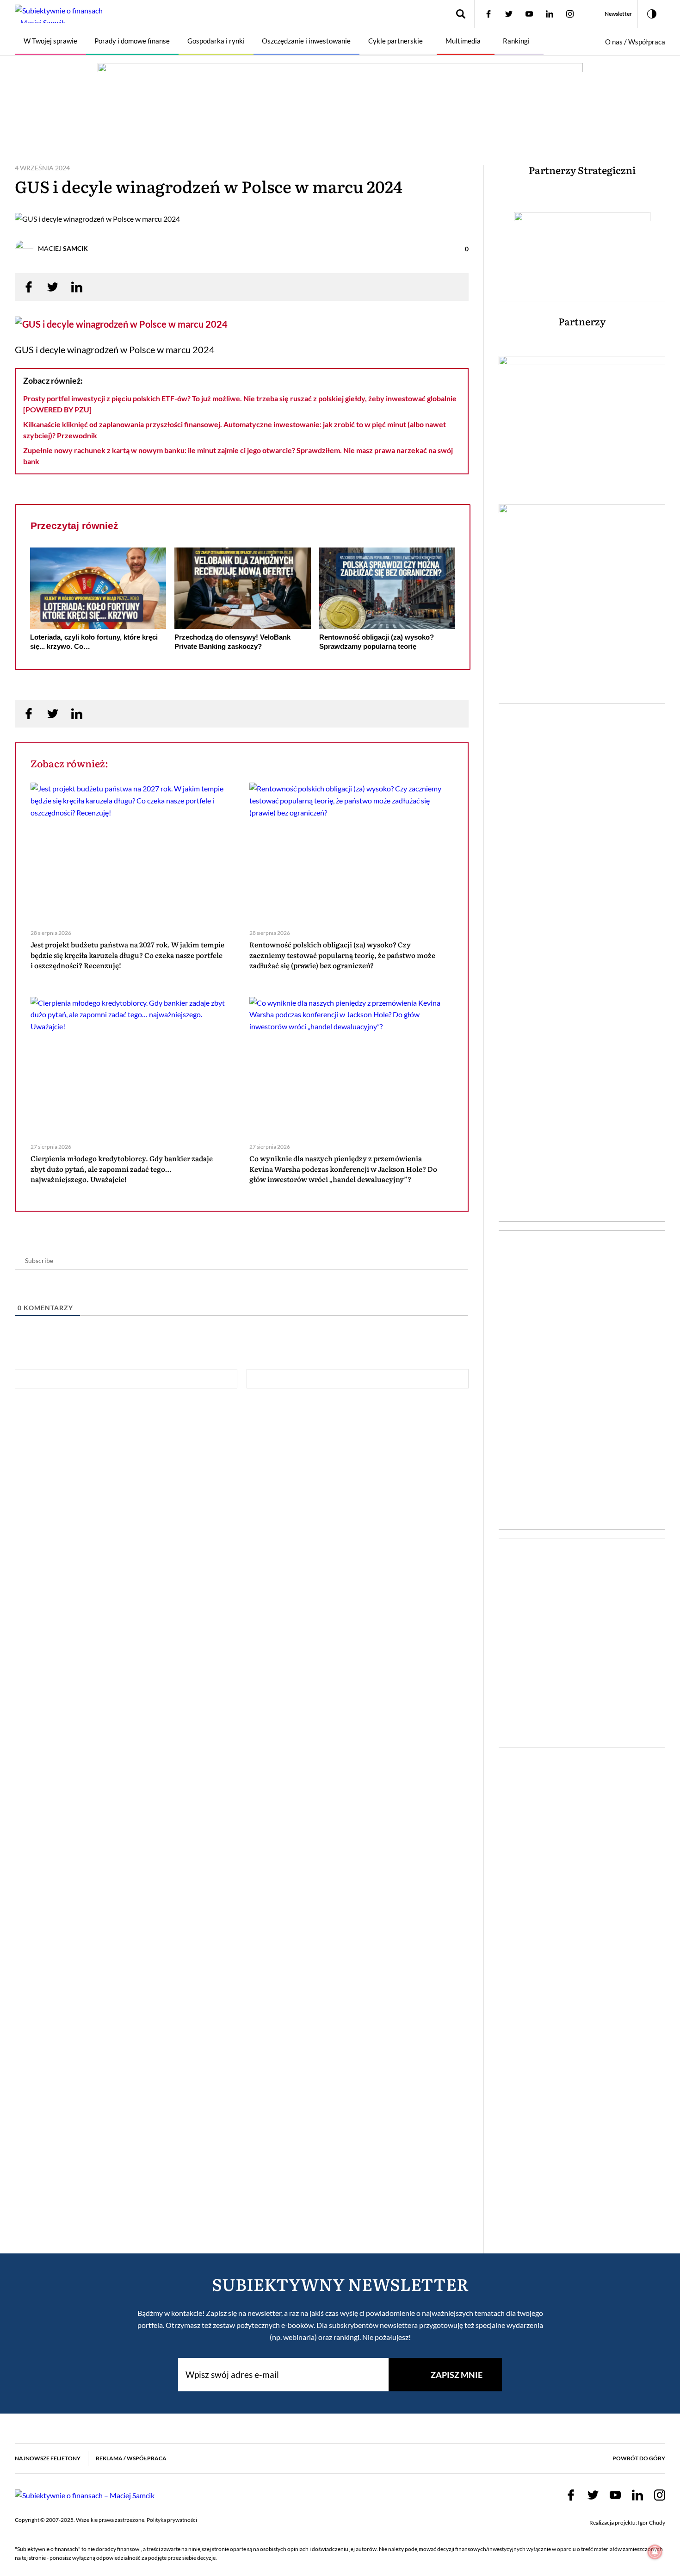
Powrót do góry (639, 2458)
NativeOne (243, 664)
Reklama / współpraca (131, 2458)
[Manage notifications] (655, 2552)
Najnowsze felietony (48, 2458)
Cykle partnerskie (396, 41)
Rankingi (516, 41)
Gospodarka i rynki (216, 41)
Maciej (63, 248)
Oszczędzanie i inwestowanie (306, 41)
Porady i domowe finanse (132, 41)
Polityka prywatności (172, 2520)
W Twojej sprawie (50, 41)
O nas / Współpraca (635, 42)
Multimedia (463, 41)
